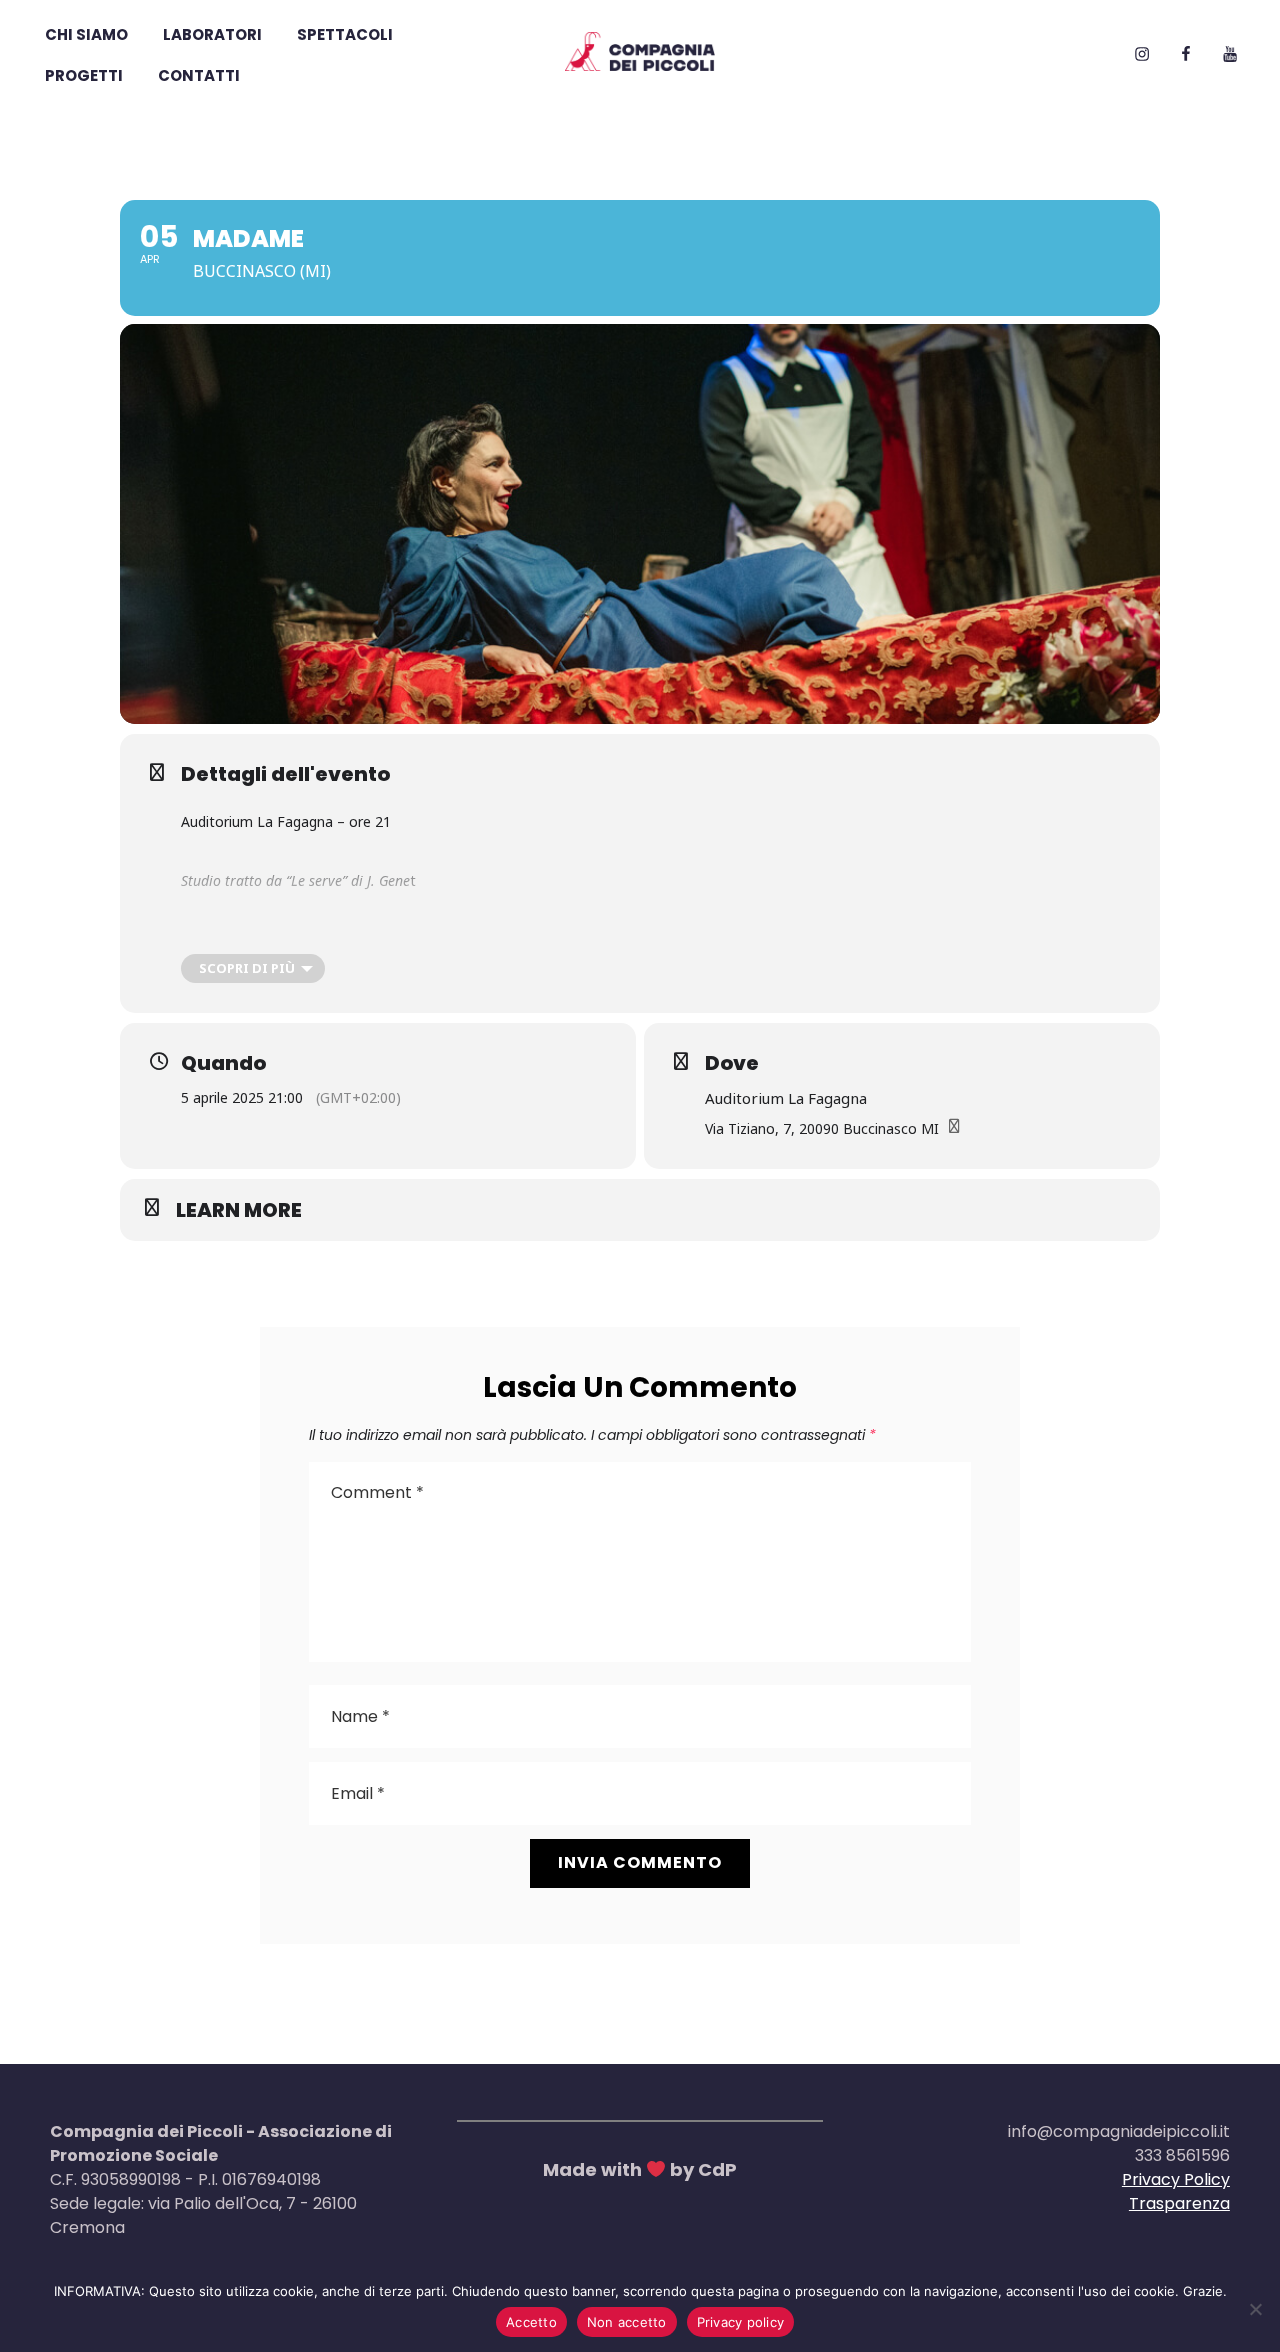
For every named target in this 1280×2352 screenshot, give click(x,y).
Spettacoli (345, 34)
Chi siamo (86, 34)
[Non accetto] (1255, 2309)
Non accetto (627, 2322)
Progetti (84, 75)
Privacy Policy (1176, 2179)
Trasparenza (1179, 2203)
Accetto (531, 2322)
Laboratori (212, 34)
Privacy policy (741, 2322)
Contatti (199, 75)
